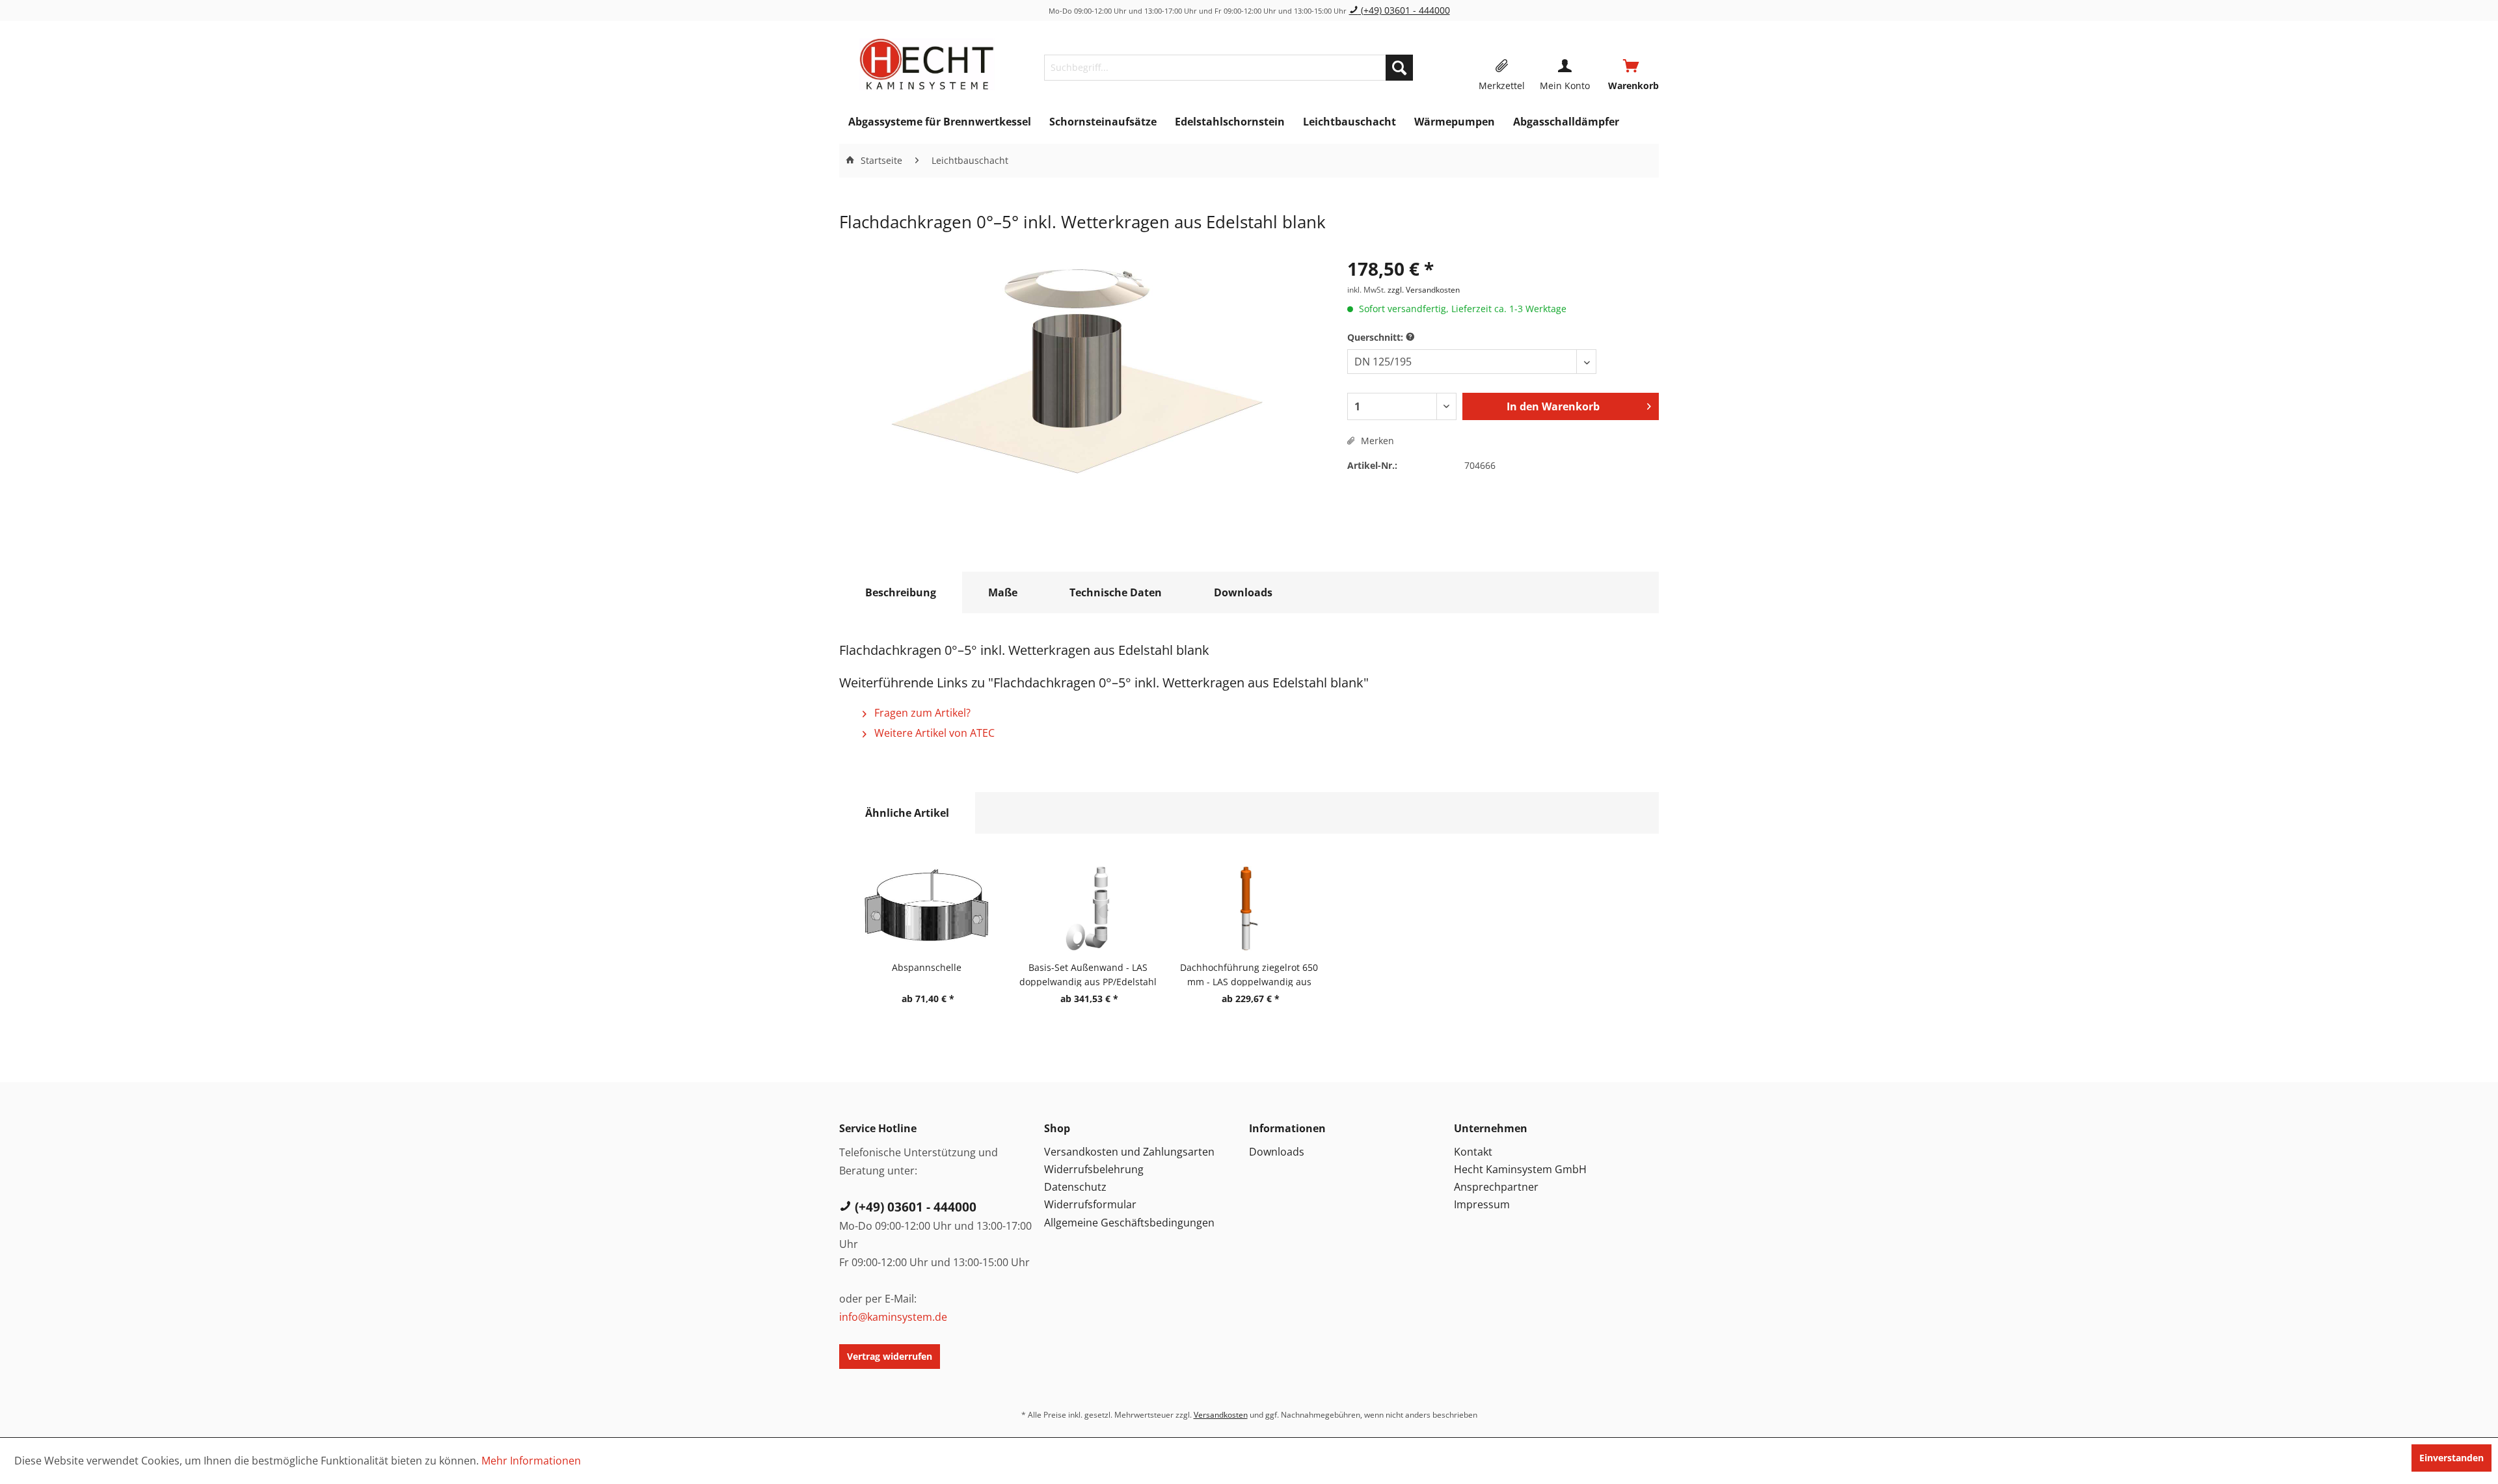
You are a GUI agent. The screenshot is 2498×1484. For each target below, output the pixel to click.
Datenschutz (1075, 1187)
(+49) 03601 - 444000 (1404, 10)
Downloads (1243, 592)
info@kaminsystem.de (893, 1317)
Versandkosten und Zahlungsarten (1129, 1152)
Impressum (1482, 1204)
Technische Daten (1116, 592)
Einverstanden (2451, 1458)
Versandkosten (1221, 1415)
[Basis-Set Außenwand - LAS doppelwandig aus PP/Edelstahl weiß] (1088, 908)
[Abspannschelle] (926, 908)
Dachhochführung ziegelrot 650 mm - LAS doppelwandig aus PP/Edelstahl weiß (1249, 974)
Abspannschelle (927, 967)
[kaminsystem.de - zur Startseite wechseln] (927, 64)
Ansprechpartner (1496, 1187)
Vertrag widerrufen (890, 1356)
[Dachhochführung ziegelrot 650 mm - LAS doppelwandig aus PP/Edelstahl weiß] (1249, 908)
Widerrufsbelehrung (1094, 1169)
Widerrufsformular (1090, 1204)
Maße (1003, 592)
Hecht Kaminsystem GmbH (1520, 1169)
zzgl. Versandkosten (1424, 290)
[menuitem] (1229, 68)
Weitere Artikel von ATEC (933, 733)
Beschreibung (901, 592)
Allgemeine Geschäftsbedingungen (1129, 1223)
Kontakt (1473, 1152)
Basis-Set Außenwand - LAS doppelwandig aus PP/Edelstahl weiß (1088, 974)
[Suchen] (1399, 68)
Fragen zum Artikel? (921, 713)
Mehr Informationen (531, 1461)
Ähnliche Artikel (907, 813)
